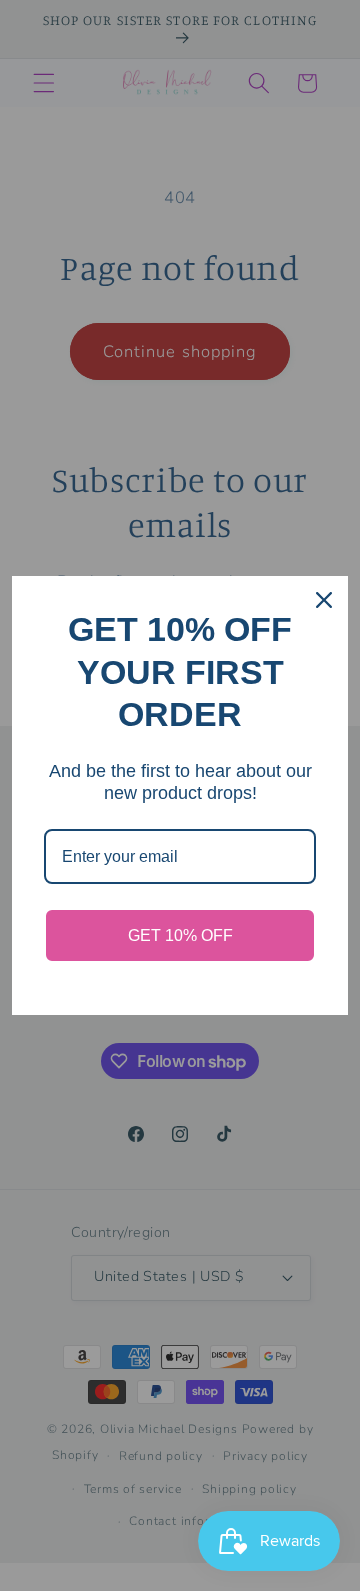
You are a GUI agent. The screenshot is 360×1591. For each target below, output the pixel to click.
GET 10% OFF (180, 935)
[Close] (324, 600)
